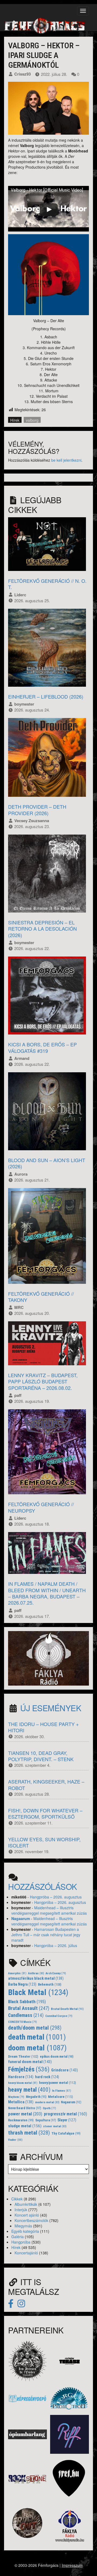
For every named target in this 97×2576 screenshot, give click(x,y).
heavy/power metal (58, 2083)
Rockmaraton (21, 2120)
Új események (51, 1708)
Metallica (21, 2102)
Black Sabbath (27, 2002)
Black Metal (38, 1992)
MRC (19, 1307)
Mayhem (16, 2097)
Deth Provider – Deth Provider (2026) (37, 810)
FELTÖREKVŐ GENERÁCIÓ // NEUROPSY (41, 1507)
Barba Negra (22, 1984)
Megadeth (36, 2097)
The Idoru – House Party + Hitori (44, 1727)
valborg (32, 420)
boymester (24, 704)
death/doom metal (35, 2028)
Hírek (15, 420)
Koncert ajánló (27, 2215)
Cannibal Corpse (59, 2016)
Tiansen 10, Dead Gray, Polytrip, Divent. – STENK (41, 1756)
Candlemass (26, 2015)
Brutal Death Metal (67, 2009)
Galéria (18, 2237)
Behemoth (50, 1984)
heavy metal (29, 2090)
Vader (15, 2140)
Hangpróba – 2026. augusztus (56, 1897)
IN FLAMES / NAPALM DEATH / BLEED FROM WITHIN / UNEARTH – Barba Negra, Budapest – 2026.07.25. (47, 1593)
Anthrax (36, 1973)
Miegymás (23, 2226)
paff (18, 1395)
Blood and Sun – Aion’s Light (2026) (47, 1163)
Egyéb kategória (25, 2231)
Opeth (49, 2108)
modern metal (47, 2102)
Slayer (67, 2120)
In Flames (62, 2091)
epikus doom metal (57, 2057)
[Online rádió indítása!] (48, 1658)
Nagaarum (21, 1918)
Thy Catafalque (66, 2133)
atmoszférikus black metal (36, 1978)
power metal (25, 2114)
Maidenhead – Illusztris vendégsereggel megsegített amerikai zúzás (49, 1910)
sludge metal (25, 2126)
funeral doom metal (30, 2062)
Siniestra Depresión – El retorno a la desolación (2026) (42, 929)
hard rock (47, 2077)
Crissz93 (22, 74)
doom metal (37, 2048)
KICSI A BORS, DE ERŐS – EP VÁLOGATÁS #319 (42, 1047)
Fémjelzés (29, 2069)
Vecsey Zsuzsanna (32, 821)
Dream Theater (23, 2056)
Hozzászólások (43, 1886)
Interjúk (21, 2210)
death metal (37, 2037)
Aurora (21, 1174)
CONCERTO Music (22, 2022)
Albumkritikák (26, 2204)
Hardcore (21, 2077)
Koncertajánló (26, 2253)
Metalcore (60, 2097)
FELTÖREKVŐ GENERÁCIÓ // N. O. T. (47, 584)
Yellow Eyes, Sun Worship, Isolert (44, 1842)
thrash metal (29, 2133)
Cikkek (17, 2199)
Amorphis (17, 1973)
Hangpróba (21, 2242)
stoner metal (55, 2126)
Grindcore (65, 2070)
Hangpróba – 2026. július (56, 1945)
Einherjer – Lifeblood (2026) (46, 696)
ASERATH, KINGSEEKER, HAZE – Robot (46, 1784)
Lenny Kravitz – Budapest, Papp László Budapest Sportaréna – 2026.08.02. (43, 1381)
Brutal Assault (29, 2008)
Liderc (20, 595)
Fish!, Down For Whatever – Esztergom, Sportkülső (45, 1813)
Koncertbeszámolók (31, 2220)
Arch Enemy (56, 1973)
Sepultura (46, 2120)
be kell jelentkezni (66, 460)
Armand (22, 1058)
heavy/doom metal (23, 2083)
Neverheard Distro (25, 2108)
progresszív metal (65, 2114)
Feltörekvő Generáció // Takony (41, 1297)
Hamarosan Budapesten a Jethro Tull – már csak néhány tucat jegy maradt (46, 1935)
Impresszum (72, 2565)
